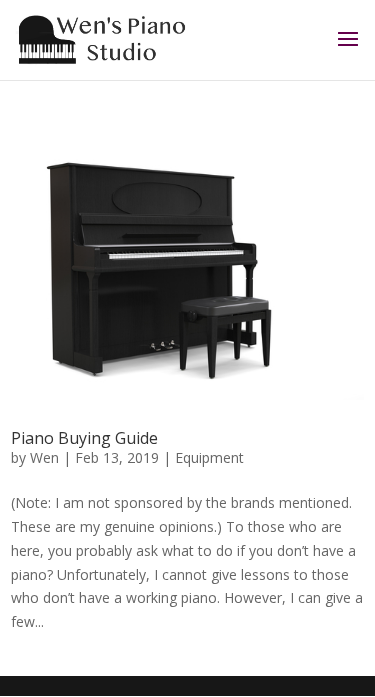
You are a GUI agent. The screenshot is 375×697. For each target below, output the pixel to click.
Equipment (209, 457)
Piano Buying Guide (84, 438)
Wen (44, 457)
